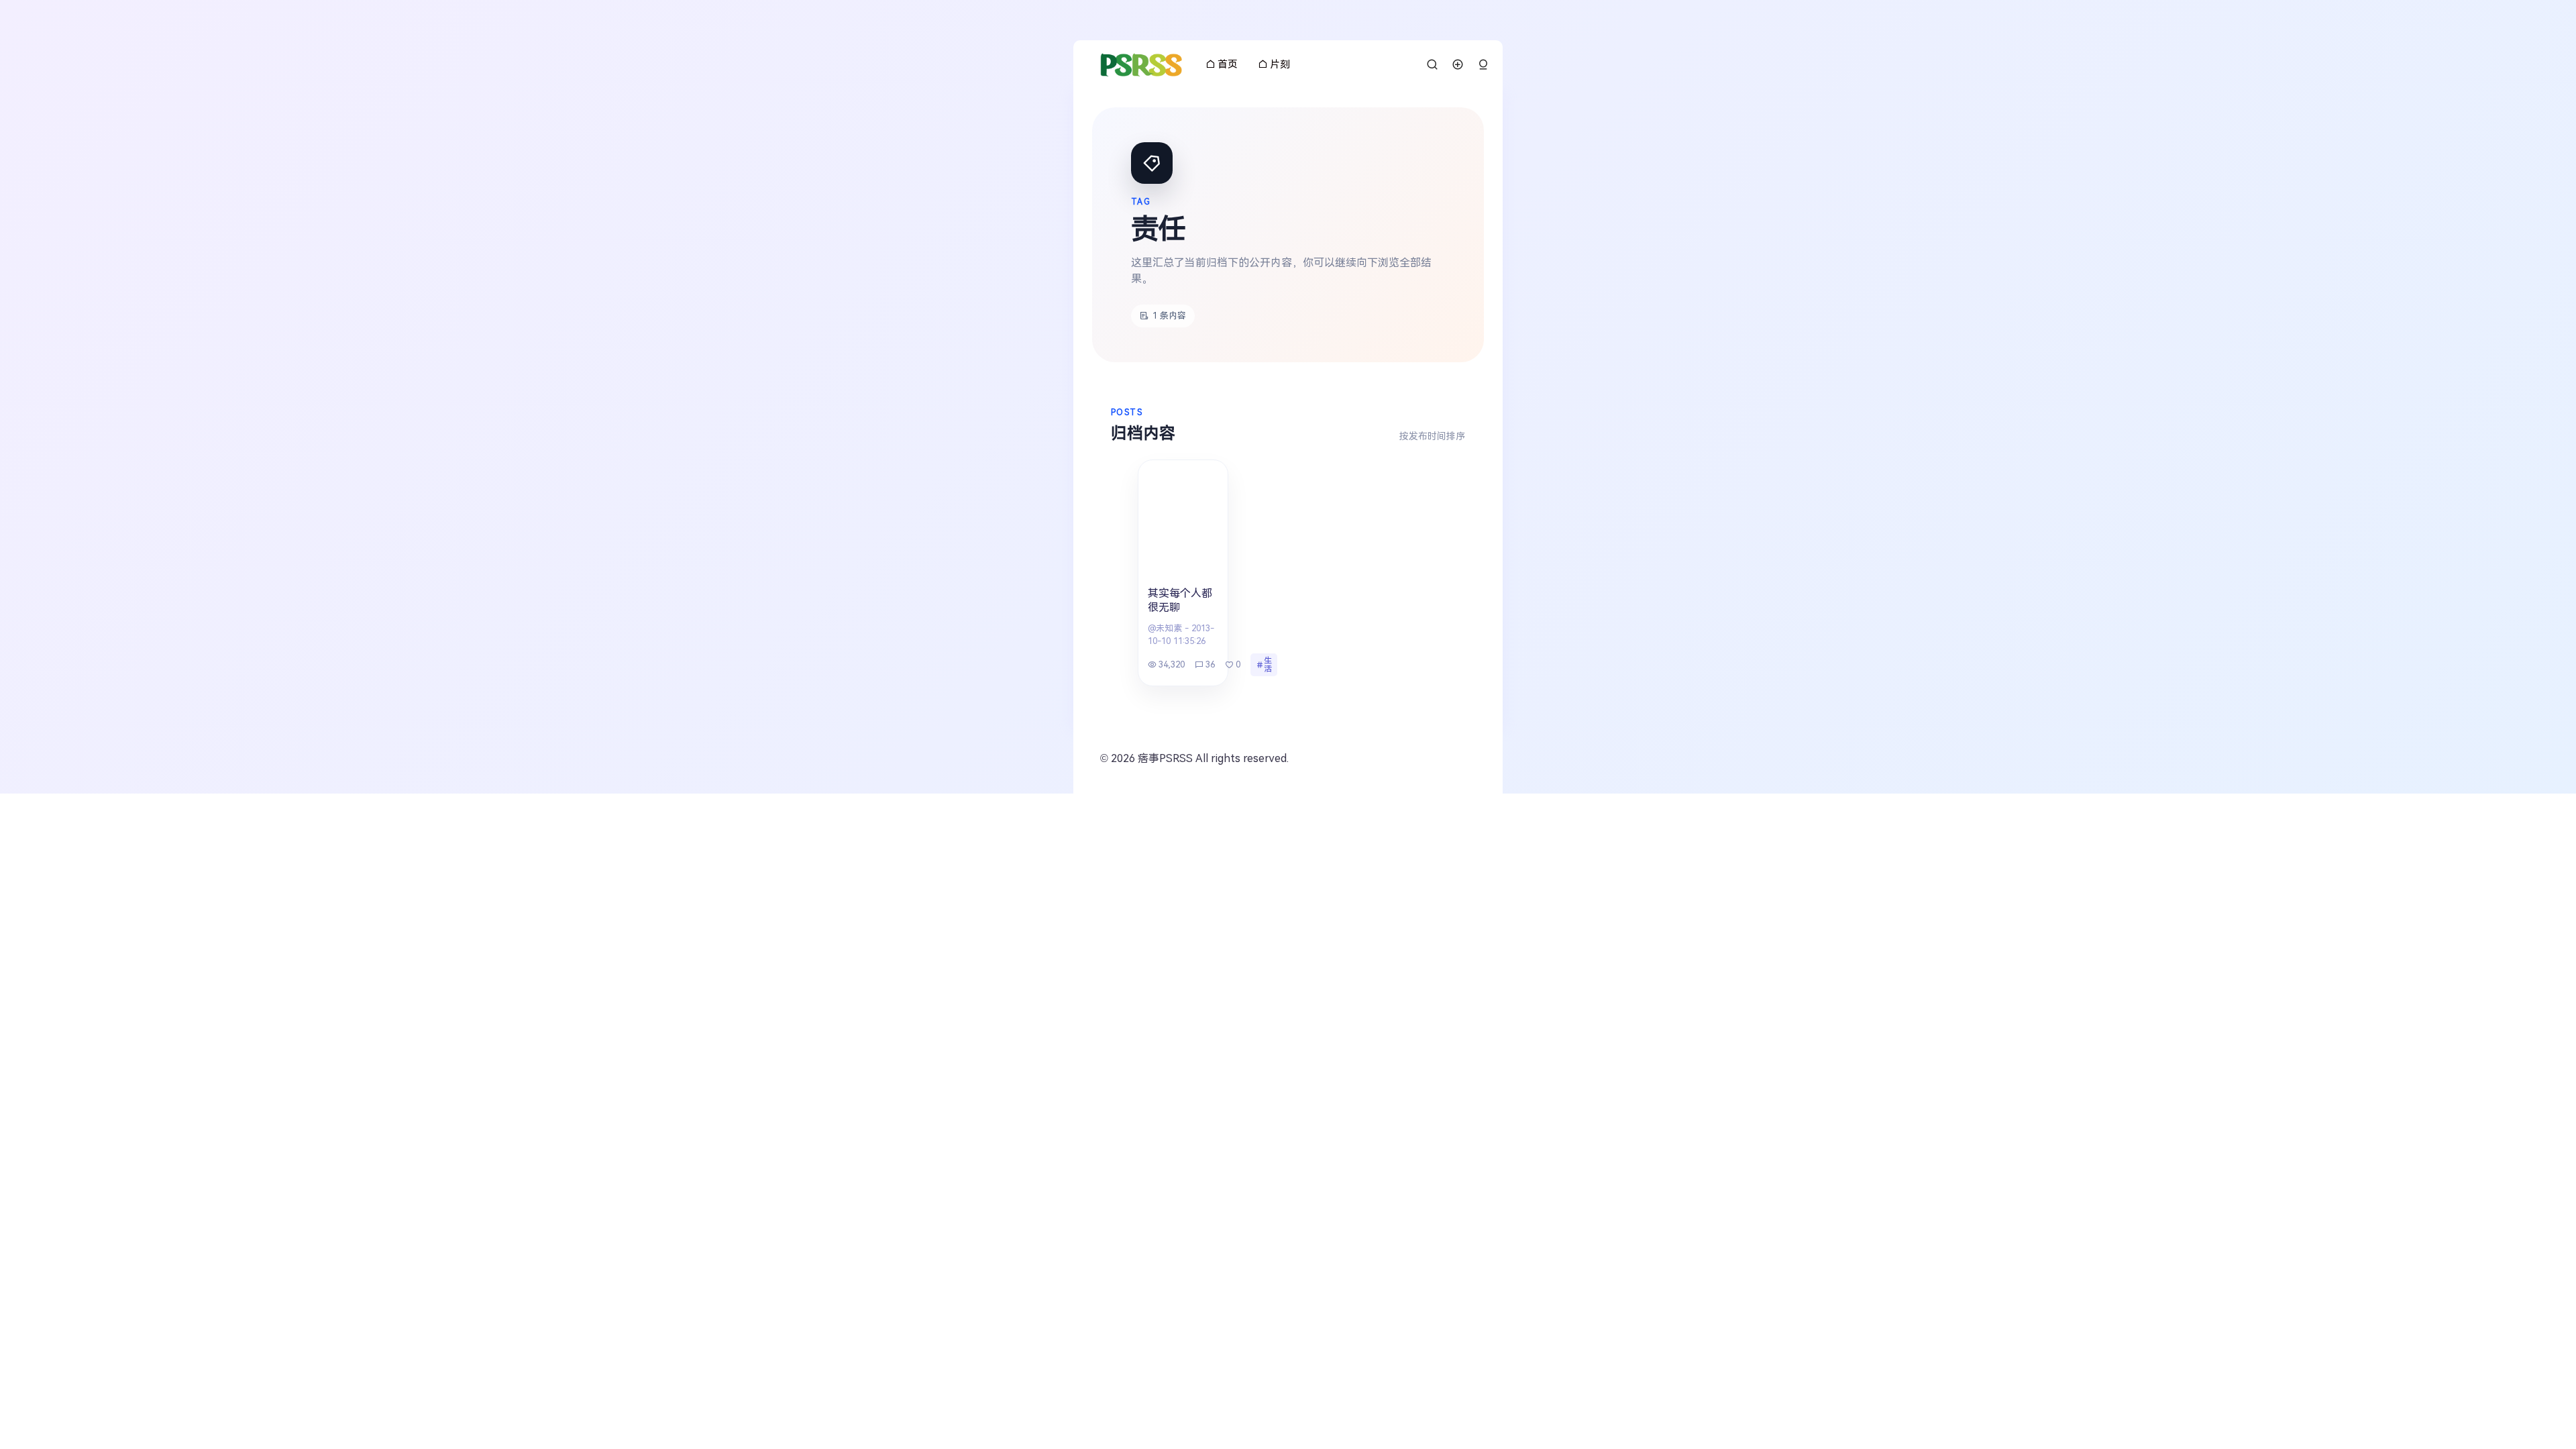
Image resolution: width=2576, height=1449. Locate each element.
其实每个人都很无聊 (1180, 600)
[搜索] (1432, 64)
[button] (1483, 65)
